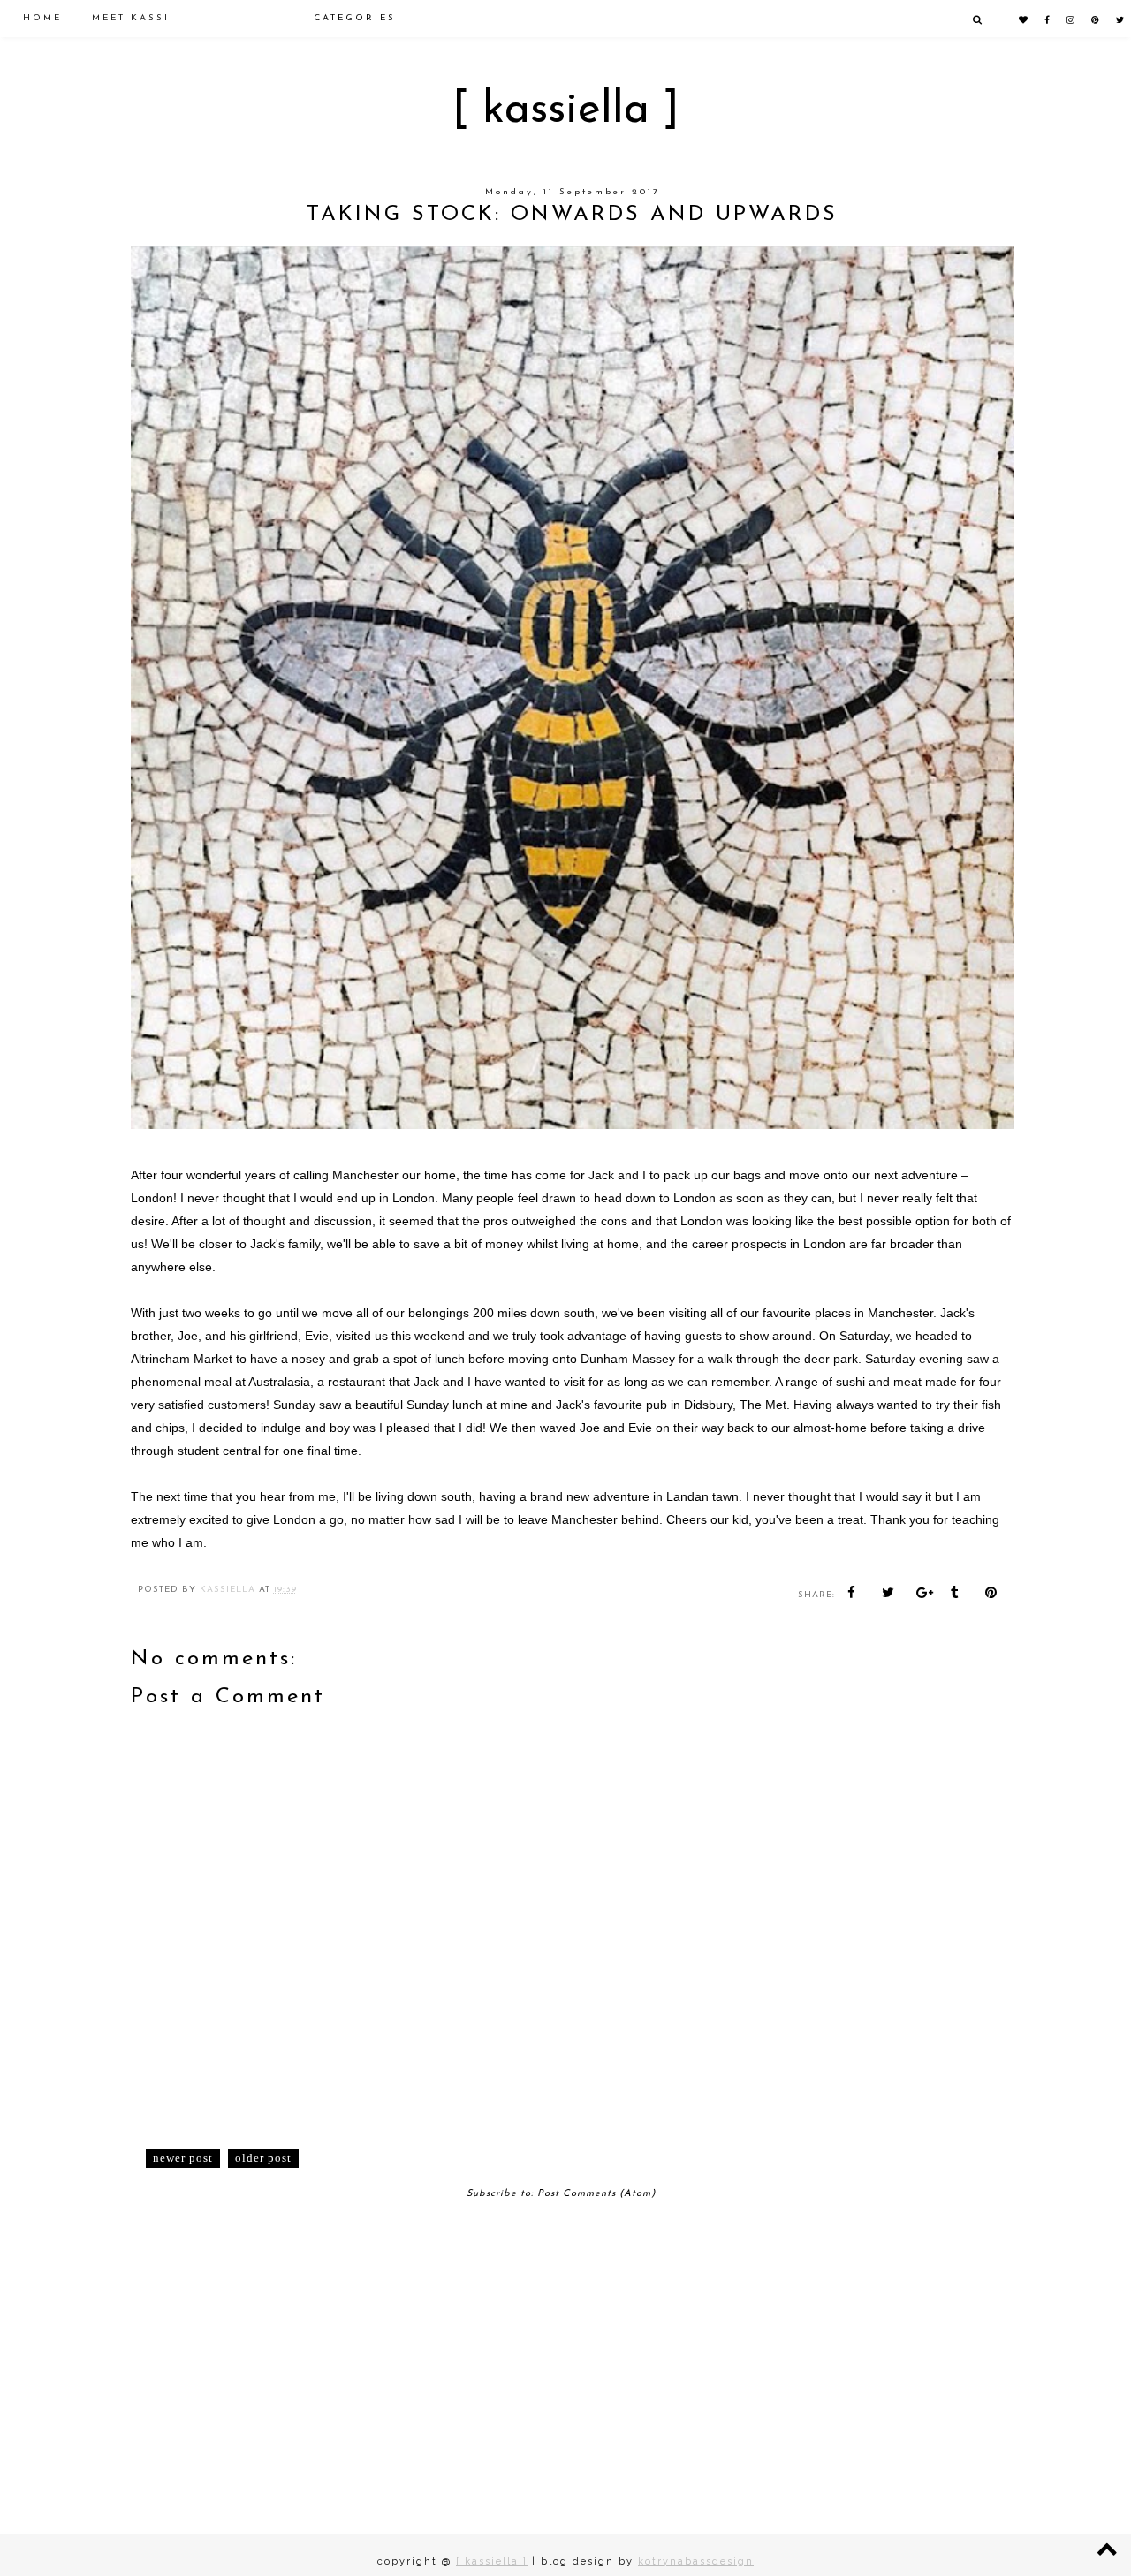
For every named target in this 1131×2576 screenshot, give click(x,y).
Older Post (263, 2158)
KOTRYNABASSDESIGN (696, 2561)
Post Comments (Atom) (596, 2194)
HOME (42, 18)
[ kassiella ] (566, 111)
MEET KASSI (131, 18)
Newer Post (183, 2158)
